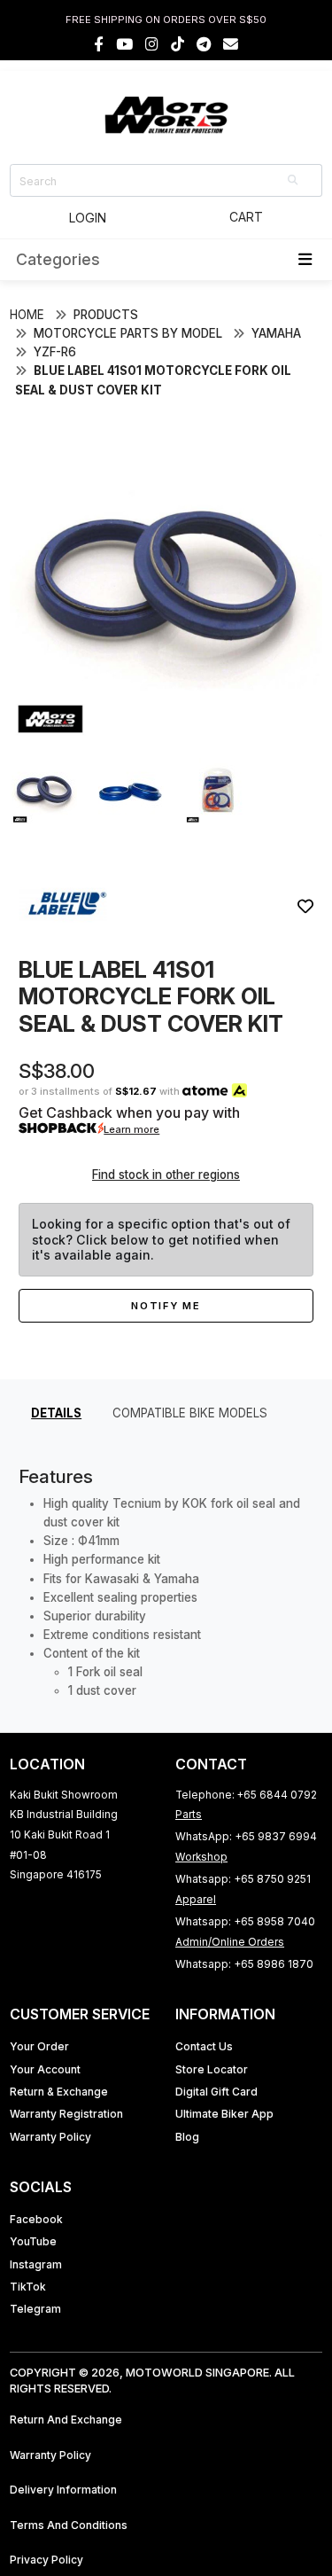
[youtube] (124, 44)
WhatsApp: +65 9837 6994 (246, 1836)
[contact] (231, 44)
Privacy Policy (46, 2560)
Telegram (35, 2309)
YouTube (33, 2241)
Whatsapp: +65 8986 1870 (244, 1964)
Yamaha (276, 333)
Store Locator (212, 2069)
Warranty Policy (50, 2137)
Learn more (131, 1129)
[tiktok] (178, 44)
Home (27, 315)
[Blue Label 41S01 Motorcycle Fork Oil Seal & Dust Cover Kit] (166, 734)
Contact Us (204, 2046)
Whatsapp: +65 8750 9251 (243, 1879)
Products (106, 315)
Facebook (36, 2219)
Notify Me (166, 1306)
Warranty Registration (66, 2114)
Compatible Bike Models (190, 1413)
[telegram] (204, 44)
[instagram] (152, 44)
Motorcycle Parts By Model (128, 333)
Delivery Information (63, 2490)
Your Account (45, 2069)
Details (56, 1413)
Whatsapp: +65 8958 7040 (245, 1921)
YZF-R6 (55, 352)
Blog (187, 2137)
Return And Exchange (66, 2420)
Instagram (36, 2264)
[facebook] (99, 44)
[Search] (294, 180)
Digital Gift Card (216, 2092)
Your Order (39, 2046)
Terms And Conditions (69, 2525)
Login (88, 218)
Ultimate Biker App (224, 2114)
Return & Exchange (59, 2092)
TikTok (28, 2287)
